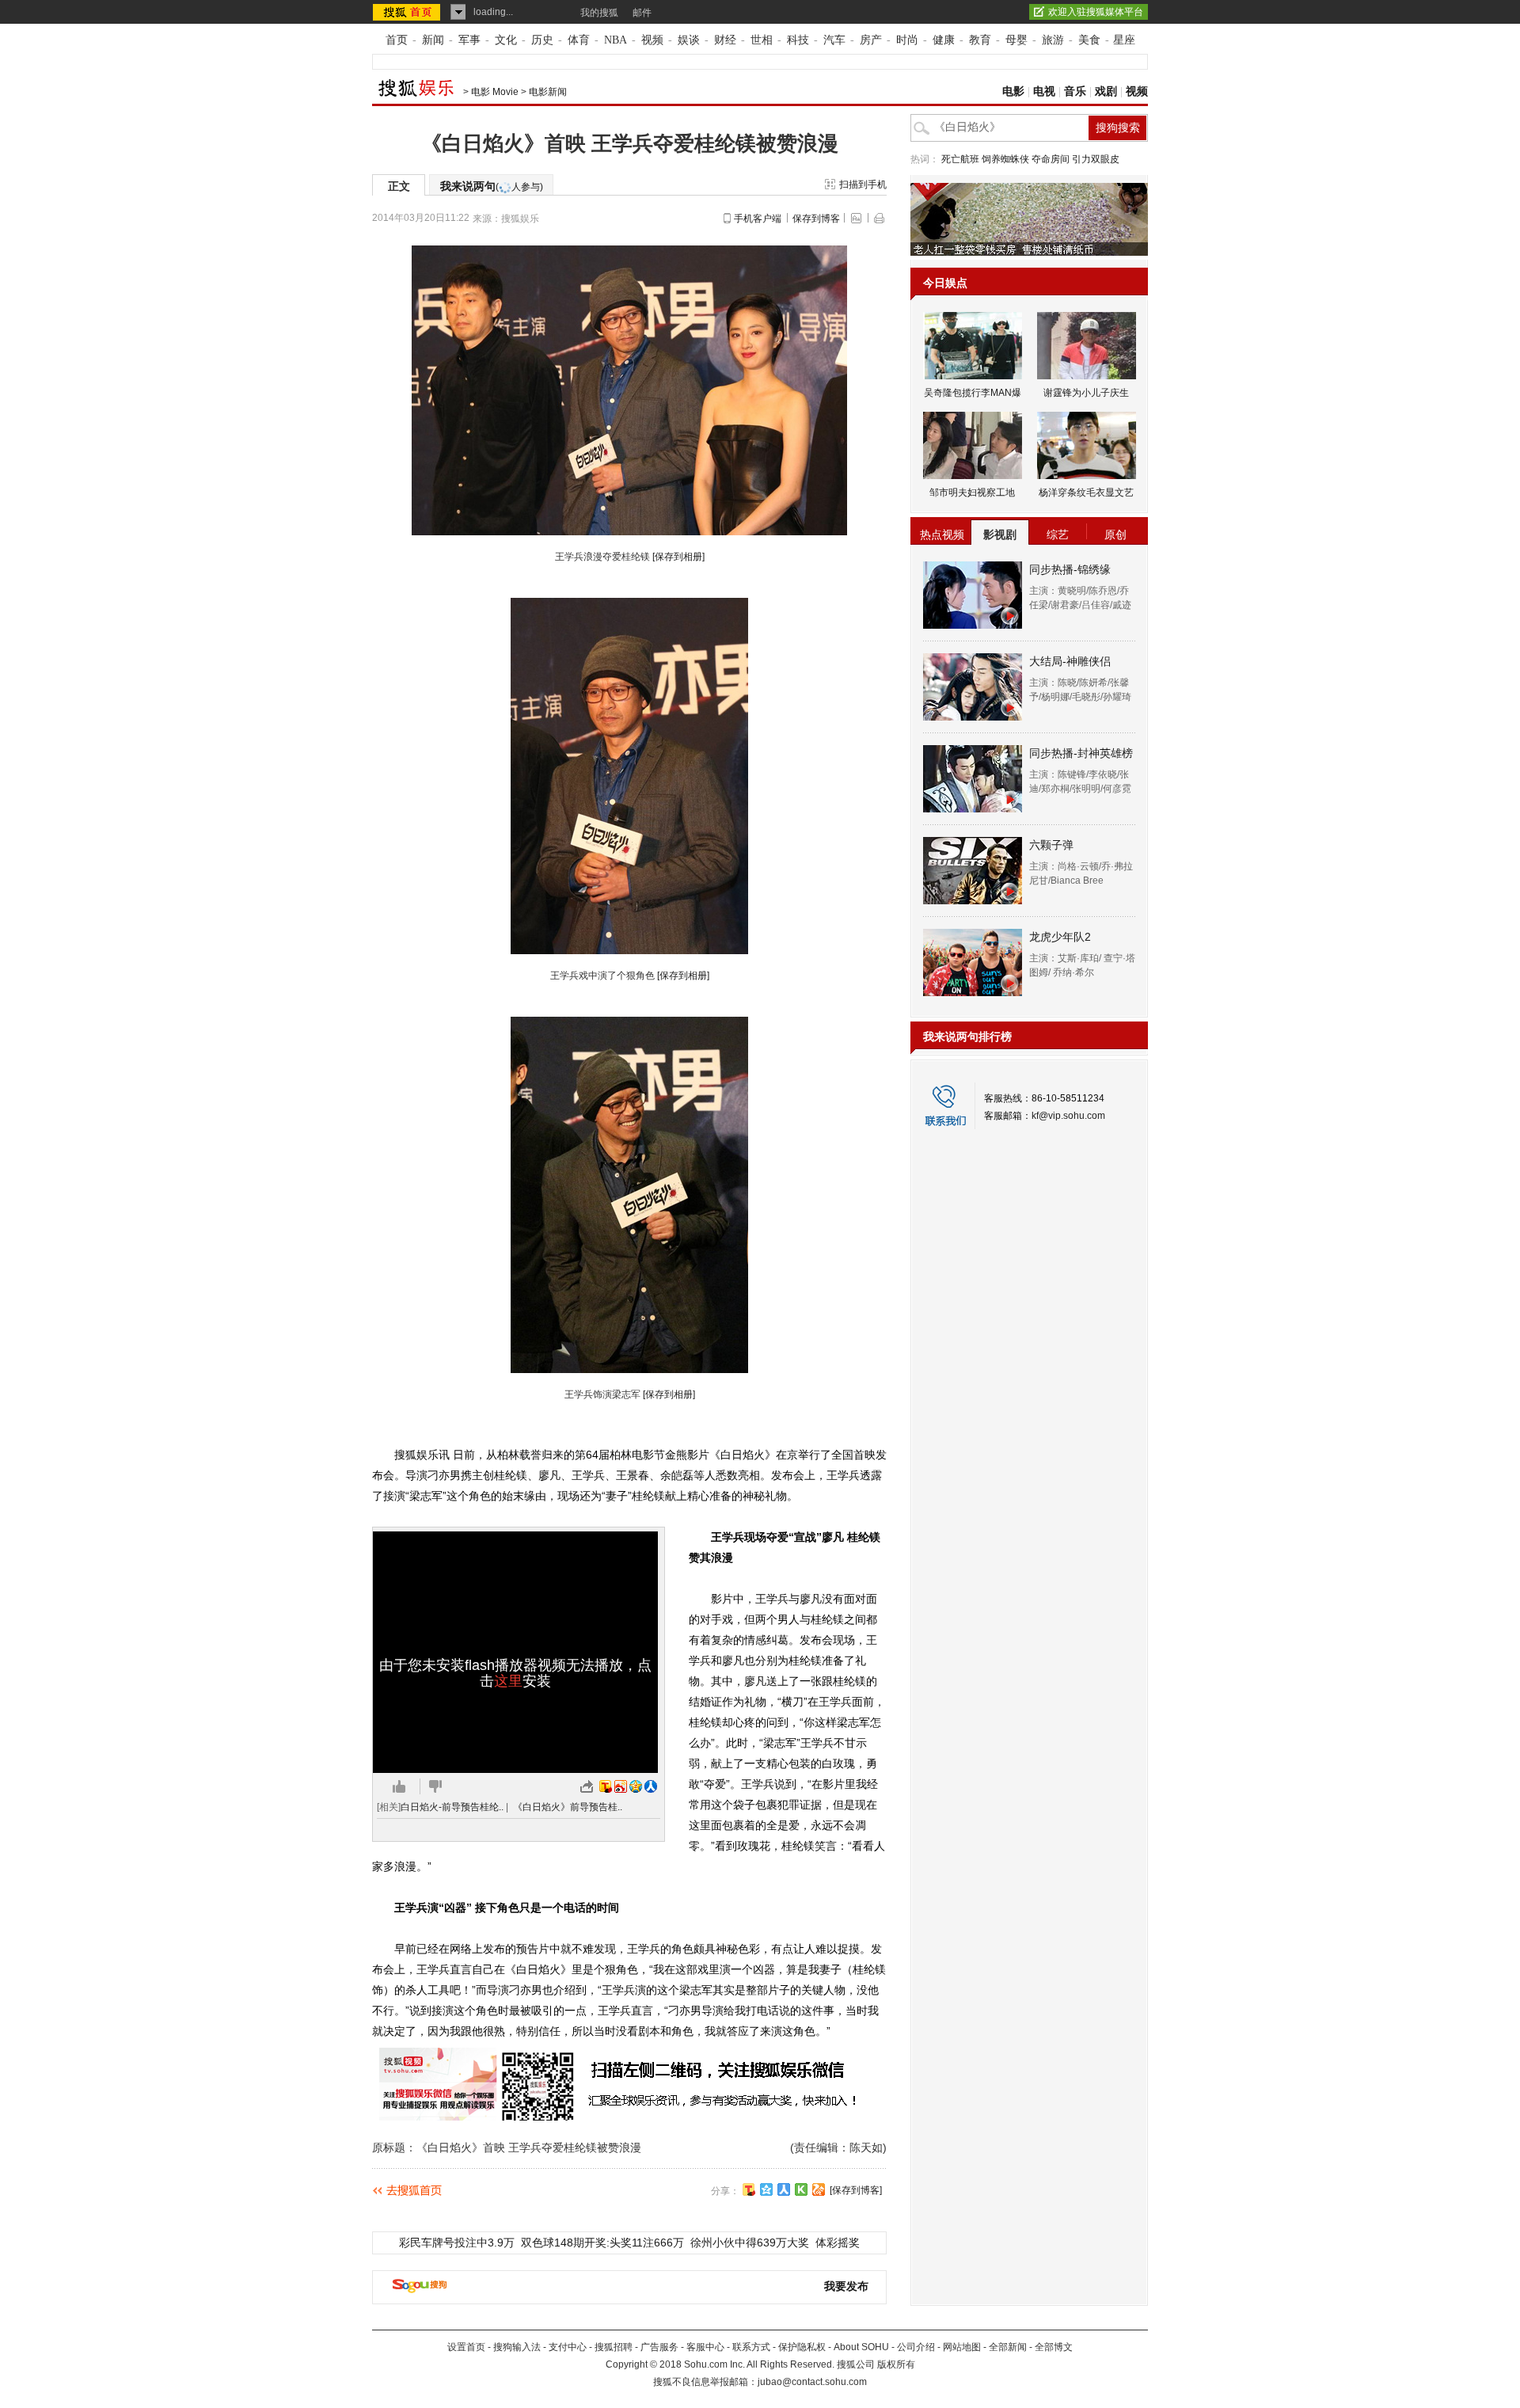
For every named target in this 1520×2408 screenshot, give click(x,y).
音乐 (1075, 91)
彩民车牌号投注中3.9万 (457, 2243)
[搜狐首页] (408, 12)
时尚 (907, 40)
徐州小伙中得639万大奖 (750, 2243)
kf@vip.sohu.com (1068, 1116)
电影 (1013, 91)
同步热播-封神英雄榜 (1081, 753)
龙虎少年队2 (1060, 937)
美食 (1089, 40)
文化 (506, 40)
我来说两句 (492, 186)
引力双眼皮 (1096, 159)
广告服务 (659, 2347)
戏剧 (1106, 91)
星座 (1124, 40)
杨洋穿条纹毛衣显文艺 (1086, 493)
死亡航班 (960, 159)
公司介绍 (916, 2347)
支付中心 (568, 2347)
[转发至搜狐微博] (606, 1786)
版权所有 (896, 2364)
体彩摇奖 (838, 2243)
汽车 (834, 40)
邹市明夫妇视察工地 (972, 493)
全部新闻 (1008, 2347)
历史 (542, 40)
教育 (980, 40)
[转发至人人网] (651, 1786)
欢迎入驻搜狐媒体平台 (1096, 12)
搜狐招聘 (614, 2347)
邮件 (642, 13)
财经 (725, 40)
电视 (1044, 91)
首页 (397, 40)
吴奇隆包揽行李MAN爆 (973, 393)
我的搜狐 (599, 13)
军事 (469, 40)
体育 (579, 40)
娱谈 (689, 40)
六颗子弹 (1051, 845)
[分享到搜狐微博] (749, 2189)
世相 (762, 40)
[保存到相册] (678, 557)
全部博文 (1054, 2347)
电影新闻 (548, 92)
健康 (944, 40)
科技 (798, 40)
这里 (508, 1681)
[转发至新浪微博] (621, 1786)
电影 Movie (495, 92)
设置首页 (466, 2347)
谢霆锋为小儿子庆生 (1086, 393)
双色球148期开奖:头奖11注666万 (602, 2243)
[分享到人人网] (784, 2189)
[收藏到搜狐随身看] (801, 2189)
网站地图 (962, 2347)
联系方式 (751, 2347)
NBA (616, 40)
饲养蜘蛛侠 (1005, 159)
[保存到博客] (856, 2190)
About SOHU (861, 2347)
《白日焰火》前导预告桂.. (568, 1807)
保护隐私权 (802, 2347)
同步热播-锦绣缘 (1070, 569)
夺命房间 (1051, 159)
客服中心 (705, 2347)
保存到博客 (816, 219)
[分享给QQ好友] (766, 2189)
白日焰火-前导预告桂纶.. (452, 1807)
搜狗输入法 (517, 2347)
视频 (652, 40)
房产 (871, 40)
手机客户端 (758, 219)
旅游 (1053, 40)
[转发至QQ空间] (636, 1786)
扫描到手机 (863, 184)
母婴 (1016, 40)
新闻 (433, 40)
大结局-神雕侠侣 (1070, 661)
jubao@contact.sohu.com (812, 2382)
